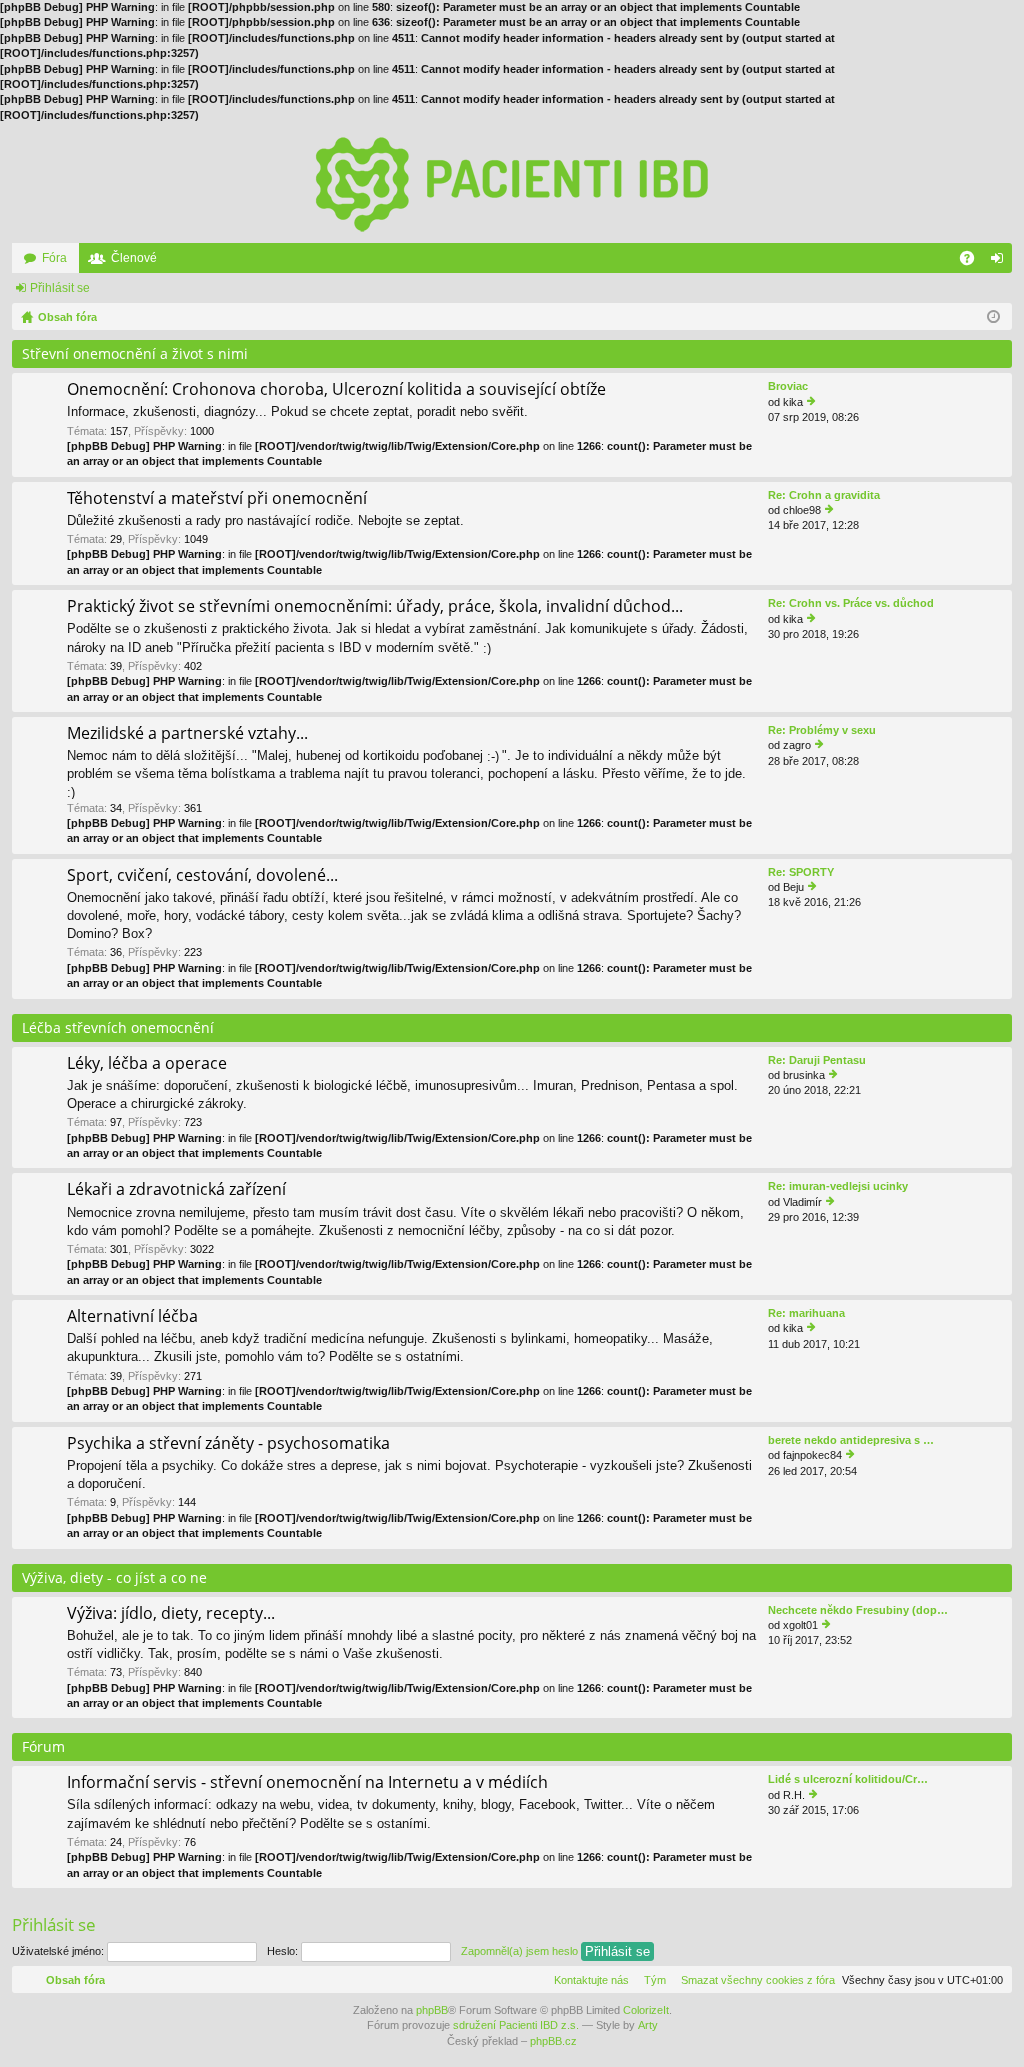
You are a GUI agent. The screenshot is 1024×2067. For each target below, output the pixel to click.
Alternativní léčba (132, 1317)
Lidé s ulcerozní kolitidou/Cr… (848, 1779)
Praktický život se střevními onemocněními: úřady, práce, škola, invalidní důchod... (375, 607)
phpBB (432, 2010)
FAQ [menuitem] (973, 262)
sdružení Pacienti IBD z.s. (516, 2025)
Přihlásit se (60, 288)
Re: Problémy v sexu (822, 730)
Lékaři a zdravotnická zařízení (176, 1190)
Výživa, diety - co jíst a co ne (114, 1577)
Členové (134, 258)
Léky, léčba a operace (147, 1064)
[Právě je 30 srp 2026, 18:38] (993, 317)
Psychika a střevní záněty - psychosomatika (228, 1444)
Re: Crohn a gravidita (824, 495)
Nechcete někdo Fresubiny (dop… (858, 1610)
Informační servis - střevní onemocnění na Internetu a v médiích (307, 1783)
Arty (648, 2025)
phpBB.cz (553, 2041)
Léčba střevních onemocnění (118, 1027)
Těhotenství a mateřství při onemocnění (217, 499)
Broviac (788, 386)
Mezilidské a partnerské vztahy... (187, 734)
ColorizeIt (646, 2010)
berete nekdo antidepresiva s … (851, 1440)
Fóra (54, 258)
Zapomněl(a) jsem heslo (519, 1951)
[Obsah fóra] (512, 183)
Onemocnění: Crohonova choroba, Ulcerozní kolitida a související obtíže (336, 390)
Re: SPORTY (801, 872)
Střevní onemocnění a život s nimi (135, 353)
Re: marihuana (806, 1313)
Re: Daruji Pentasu (817, 1060)
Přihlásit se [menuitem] (1001, 262)
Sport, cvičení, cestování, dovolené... (202, 876)
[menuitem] (754, 1980)
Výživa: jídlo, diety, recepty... (171, 1614)
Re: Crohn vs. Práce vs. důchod (851, 603)
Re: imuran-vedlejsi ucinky (838, 1186)
